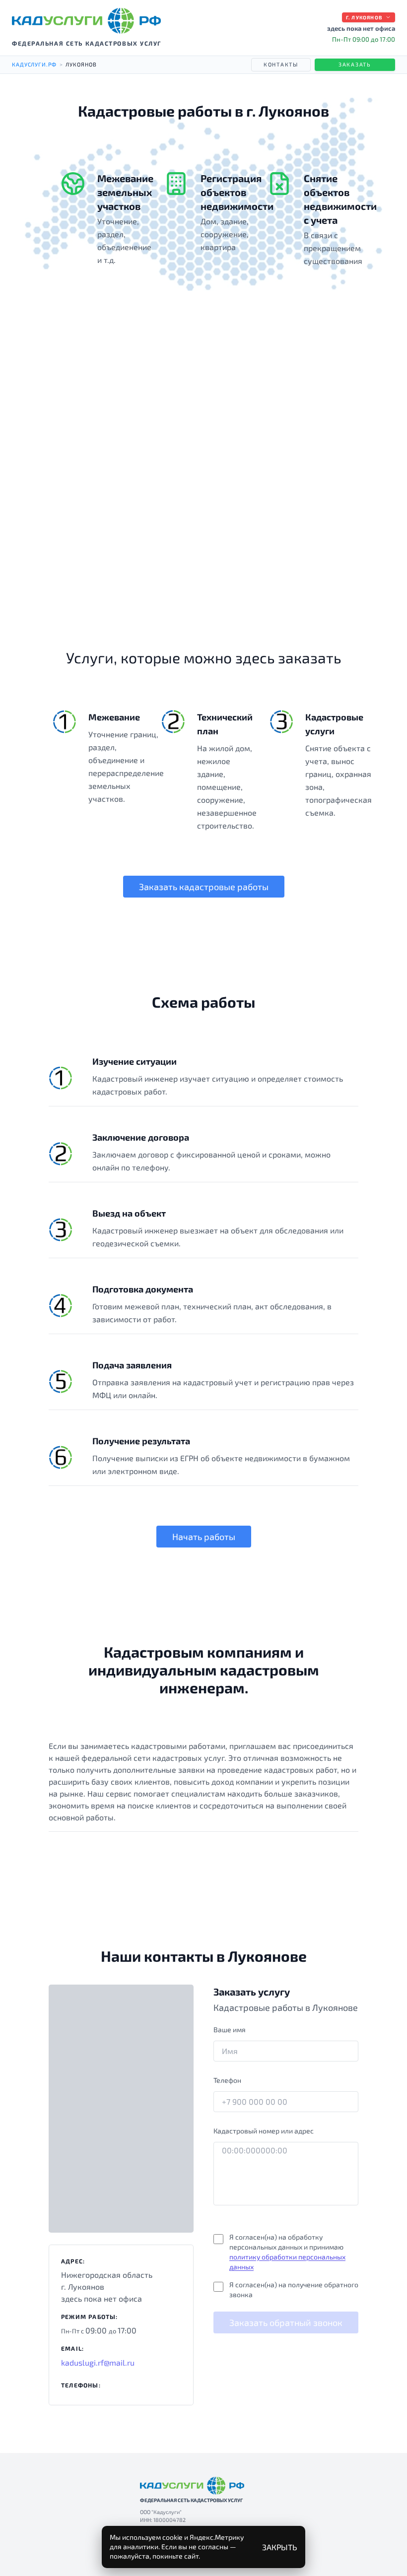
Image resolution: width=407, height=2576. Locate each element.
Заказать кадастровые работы (204, 887)
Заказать (355, 64)
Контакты (281, 64)
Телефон (227, 2080)
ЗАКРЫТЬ (280, 2547)
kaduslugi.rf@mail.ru (98, 2362)
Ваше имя (230, 2029)
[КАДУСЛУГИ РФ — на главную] (86, 21)
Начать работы (204, 1537)
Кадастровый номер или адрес (264, 2131)
